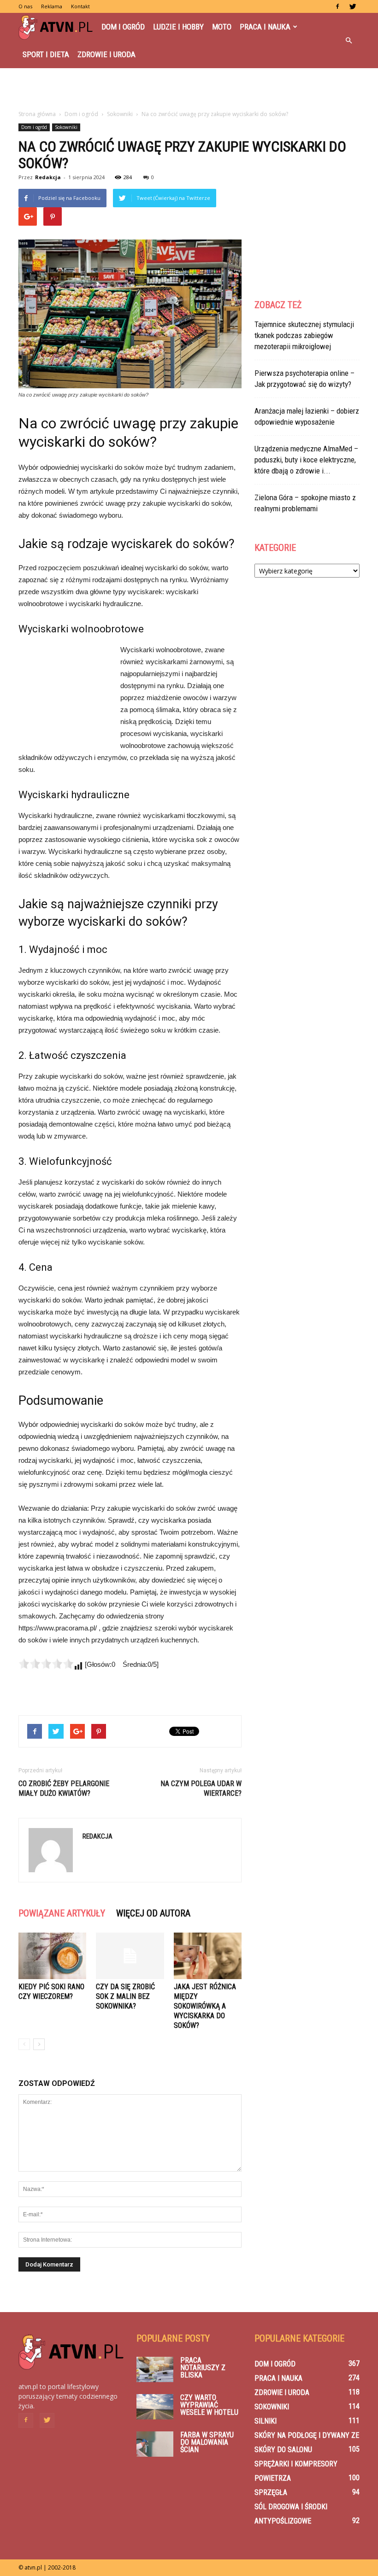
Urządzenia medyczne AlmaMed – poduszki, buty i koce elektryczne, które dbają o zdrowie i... (306, 460)
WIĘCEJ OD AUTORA (153, 1913)
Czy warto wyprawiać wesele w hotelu (209, 2405)
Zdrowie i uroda (106, 54)
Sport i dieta (46, 54)
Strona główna (37, 114)
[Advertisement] (189, 88)
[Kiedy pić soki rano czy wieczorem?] (52, 1956)
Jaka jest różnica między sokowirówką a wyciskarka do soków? (205, 2006)
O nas (25, 6)
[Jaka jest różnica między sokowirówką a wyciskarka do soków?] (208, 1956)
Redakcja (48, 177)
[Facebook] (337, 6)
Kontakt (80, 6)
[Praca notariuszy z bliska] (155, 2369)
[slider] (46, 1664)
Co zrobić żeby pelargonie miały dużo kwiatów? (64, 1788)
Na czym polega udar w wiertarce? (201, 1788)
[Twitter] (353, 6)
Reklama (52, 6)
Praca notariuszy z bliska (203, 2368)
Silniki (266, 2421)
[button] (348, 41)
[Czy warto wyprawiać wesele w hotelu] (155, 2407)
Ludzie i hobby (178, 27)
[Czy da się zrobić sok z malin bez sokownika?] (130, 1956)
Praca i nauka (265, 27)
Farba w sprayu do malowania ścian (207, 2442)
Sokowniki (66, 127)
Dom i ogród (123, 27)
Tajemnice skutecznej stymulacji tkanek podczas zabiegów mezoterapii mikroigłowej (304, 335)
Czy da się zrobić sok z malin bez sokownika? (125, 1996)
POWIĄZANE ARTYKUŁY (62, 1913)
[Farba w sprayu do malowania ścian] (155, 2444)
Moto (222, 27)
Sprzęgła (271, 2492)
